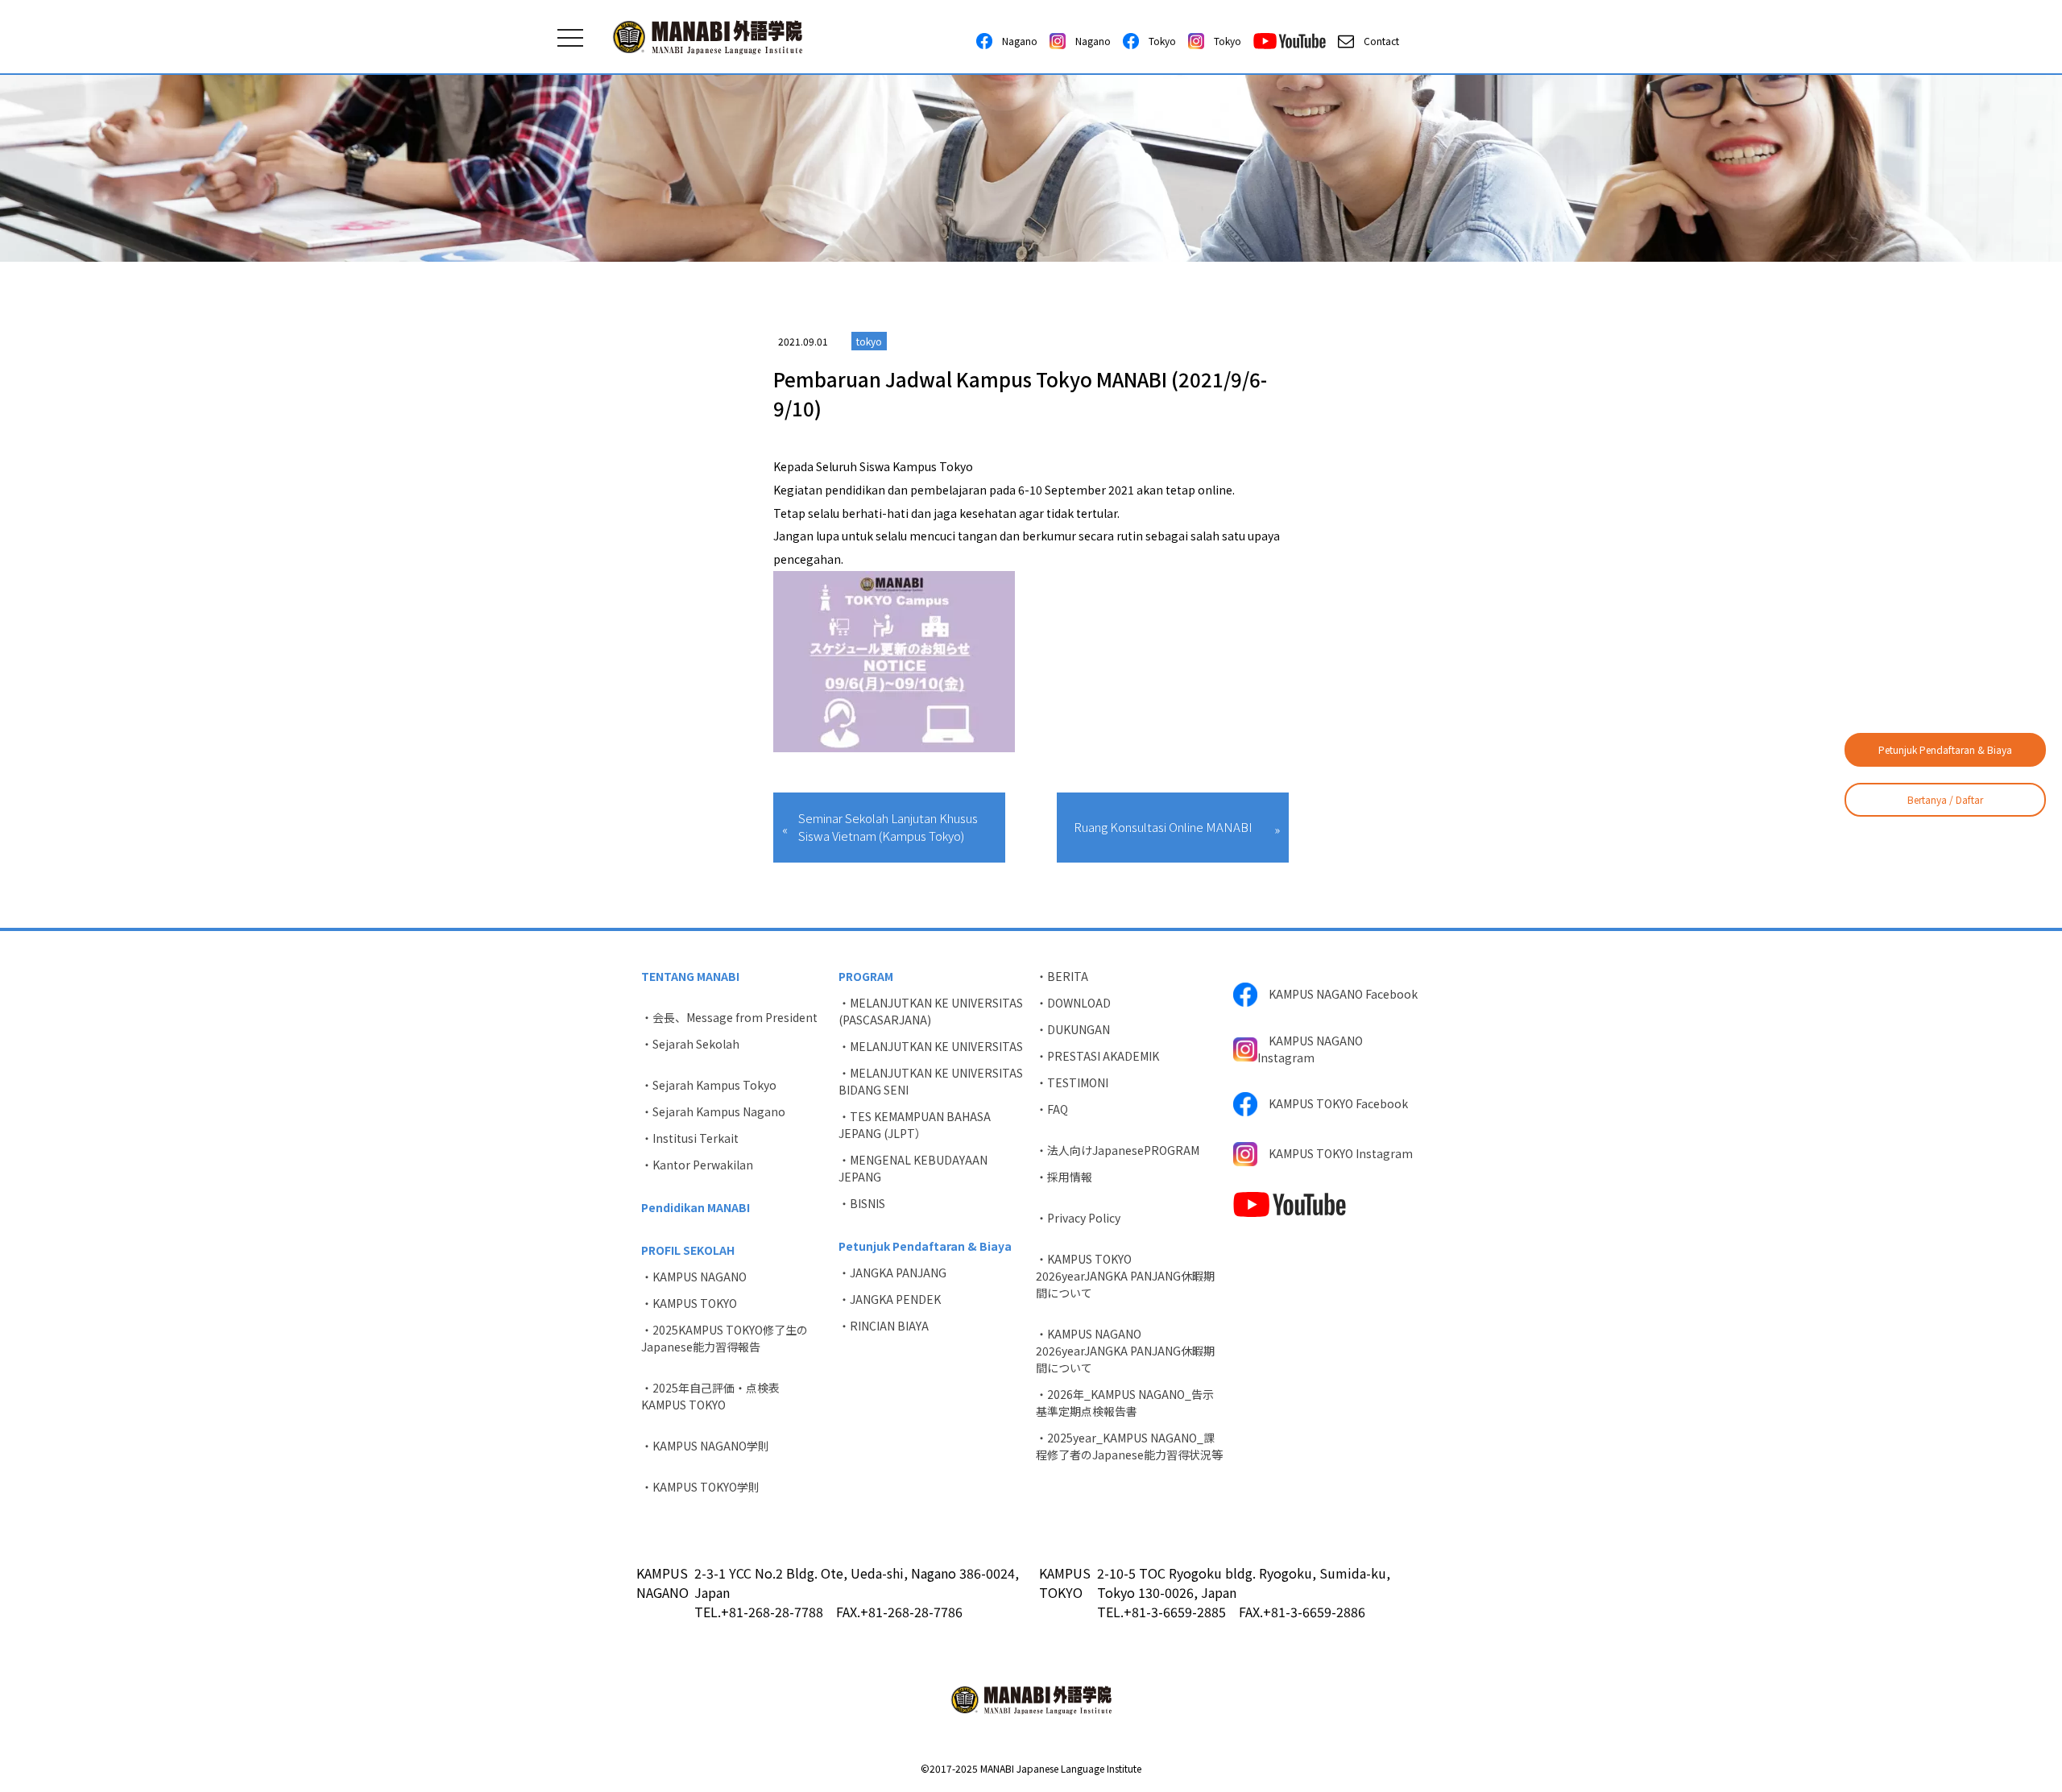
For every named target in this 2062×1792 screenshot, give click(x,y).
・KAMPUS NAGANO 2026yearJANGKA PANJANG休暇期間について (1125, 1351)
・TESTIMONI (1072, 1082)
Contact (1377, 41)
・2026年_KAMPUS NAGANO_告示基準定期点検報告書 (1125, 1403)
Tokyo (1157, 41)
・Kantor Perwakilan (697, 1165)
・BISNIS (862, 1203)
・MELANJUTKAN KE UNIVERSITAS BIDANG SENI (931, 1081)
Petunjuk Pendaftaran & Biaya (1945, 749)
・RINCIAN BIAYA (884, 1326)
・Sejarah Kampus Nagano (713, 1111)
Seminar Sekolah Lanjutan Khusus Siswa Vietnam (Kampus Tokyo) (888, 827)
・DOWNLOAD (1073, 1003)
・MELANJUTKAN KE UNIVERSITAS (931, 1046)
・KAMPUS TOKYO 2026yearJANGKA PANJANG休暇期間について (1125, 1276)
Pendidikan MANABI (696, 1207)
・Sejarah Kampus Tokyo (709, 1085)
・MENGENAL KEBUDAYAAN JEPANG (913, 1168)
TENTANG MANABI (690, 976)
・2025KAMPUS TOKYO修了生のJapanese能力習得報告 (725, 1338)
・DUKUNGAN (1073, 1029)
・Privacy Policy (1078, 1218)
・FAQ (1052, 1109)
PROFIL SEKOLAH (688, 1250)
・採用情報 (1064, 1177)
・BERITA (1062, 976)
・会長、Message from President (729, 1017)
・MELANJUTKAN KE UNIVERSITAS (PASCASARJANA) (931, 1011)
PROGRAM (866, 976)
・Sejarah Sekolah (690, 1044)
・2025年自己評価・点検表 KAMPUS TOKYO (716, 1396)
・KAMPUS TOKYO (689, 1303)
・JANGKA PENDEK (890, 1299)
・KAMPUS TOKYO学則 (700, 1487)
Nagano (1015, 41)
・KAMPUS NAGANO (694, 1277)
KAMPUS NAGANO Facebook (1337, 994)
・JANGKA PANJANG (892, 1273)
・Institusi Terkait (690, 1138)
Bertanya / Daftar (1945, 799)
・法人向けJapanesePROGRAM (1118, 1150)
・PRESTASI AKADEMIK (1097, 1056)
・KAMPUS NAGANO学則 (705, 1446)
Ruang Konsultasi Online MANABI (1163, 827)
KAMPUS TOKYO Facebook (1333, 1103)
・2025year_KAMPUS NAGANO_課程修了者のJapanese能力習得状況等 (1129, 1446)
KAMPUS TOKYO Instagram (1335, 1153)
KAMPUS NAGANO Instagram (1310, 1049)
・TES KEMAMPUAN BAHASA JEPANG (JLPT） (915, 1125)
